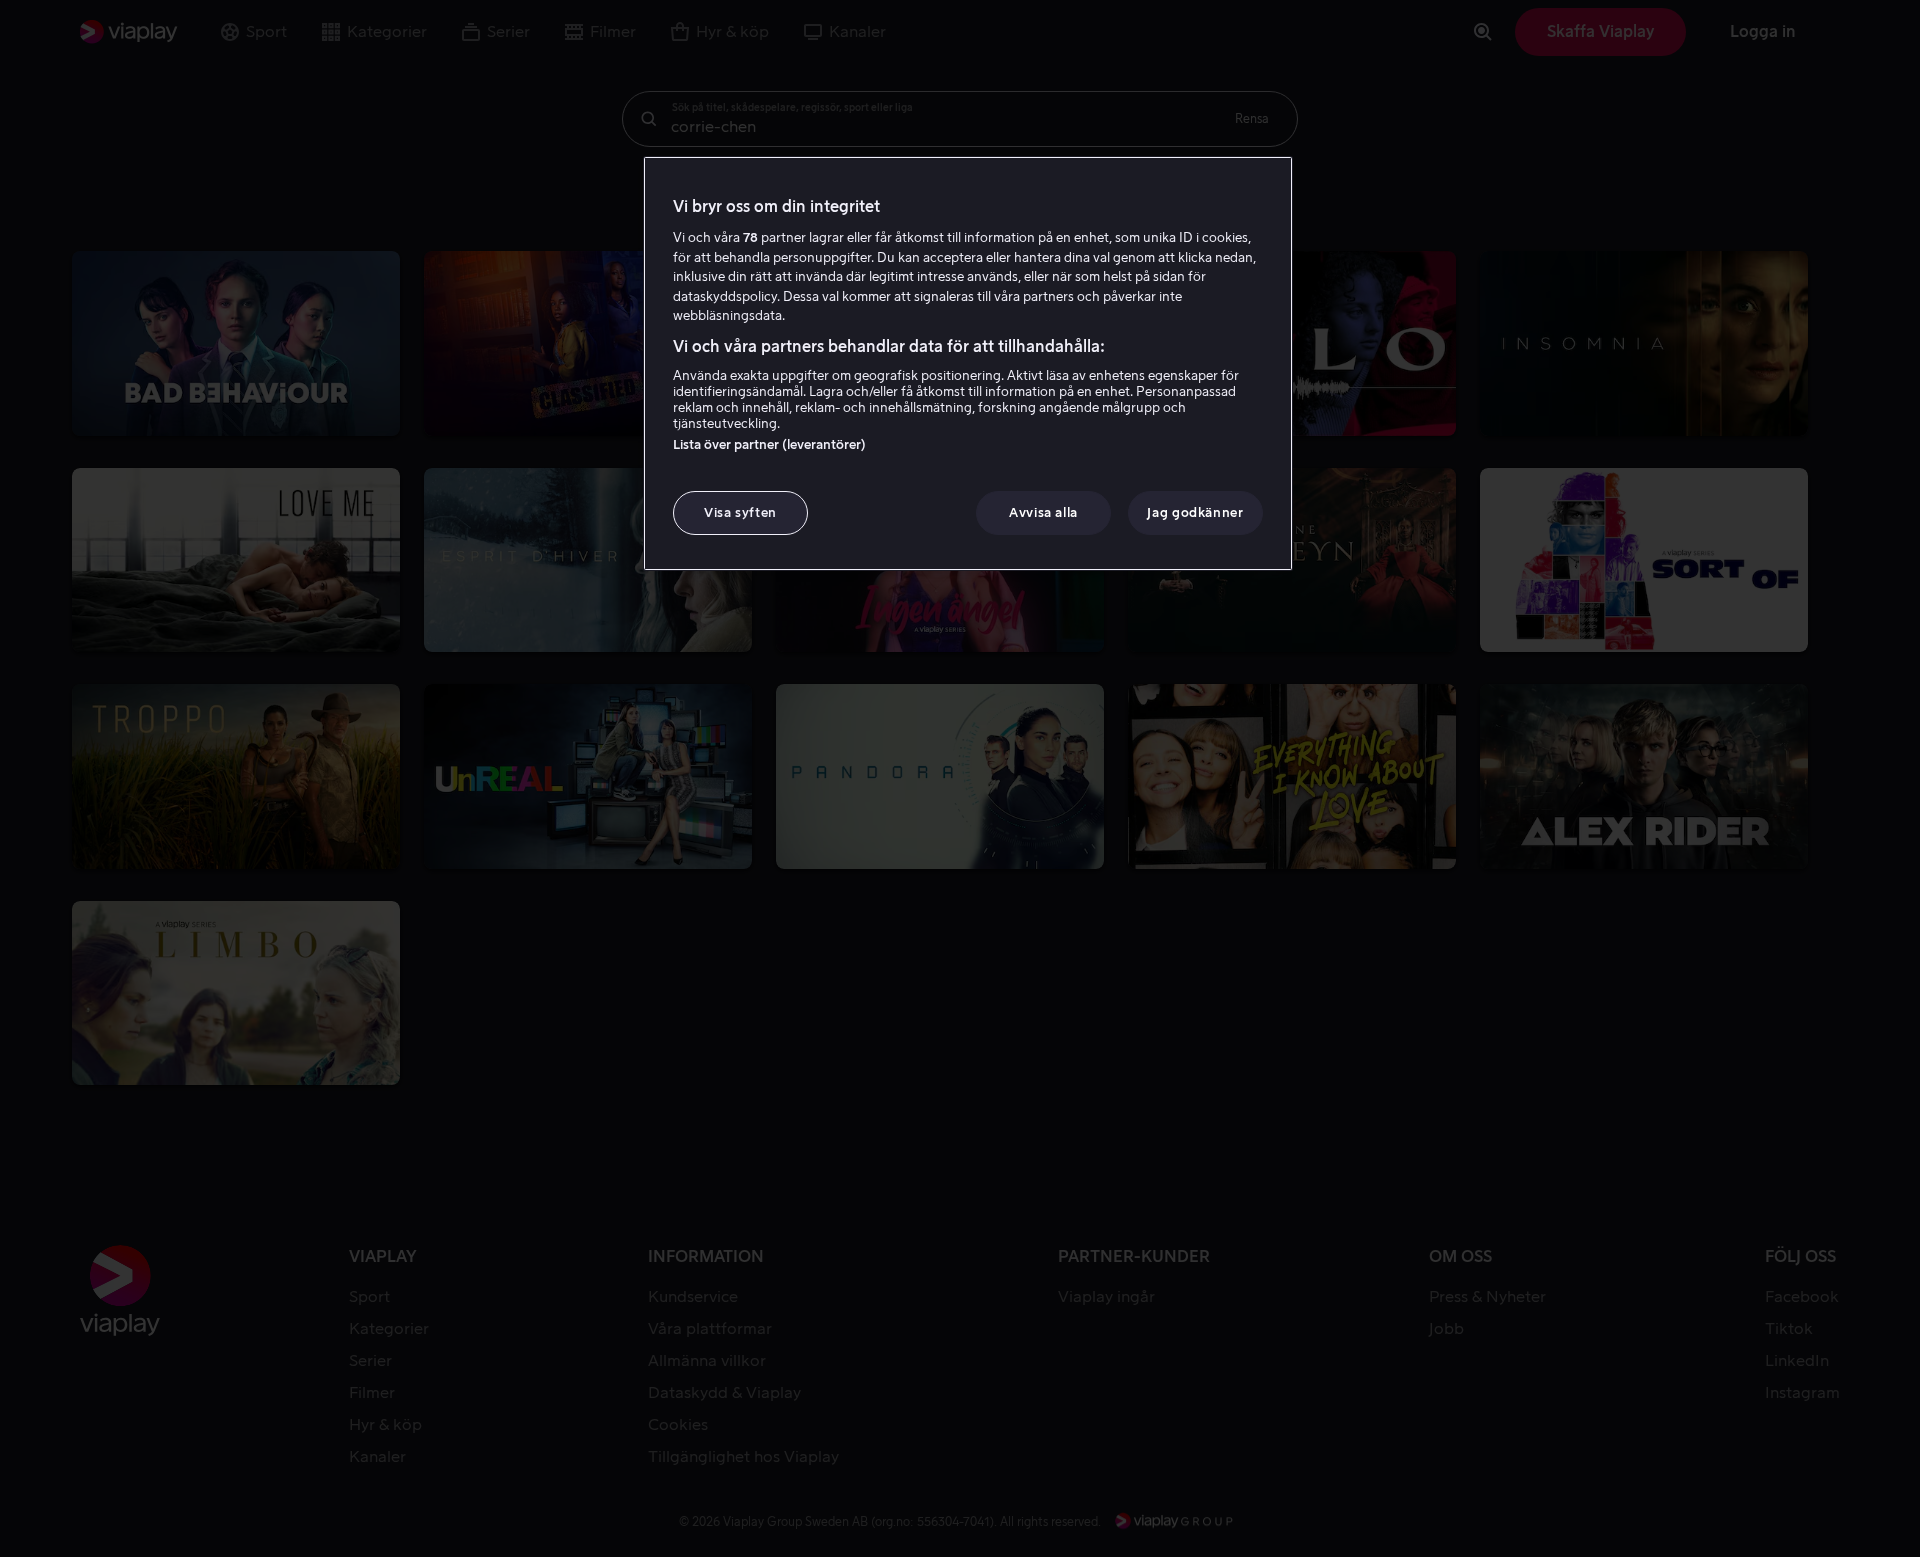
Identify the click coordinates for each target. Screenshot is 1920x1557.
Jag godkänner (1195, 512)
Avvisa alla (1043, 512)
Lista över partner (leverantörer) (769, 444)
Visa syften (740, 512)
